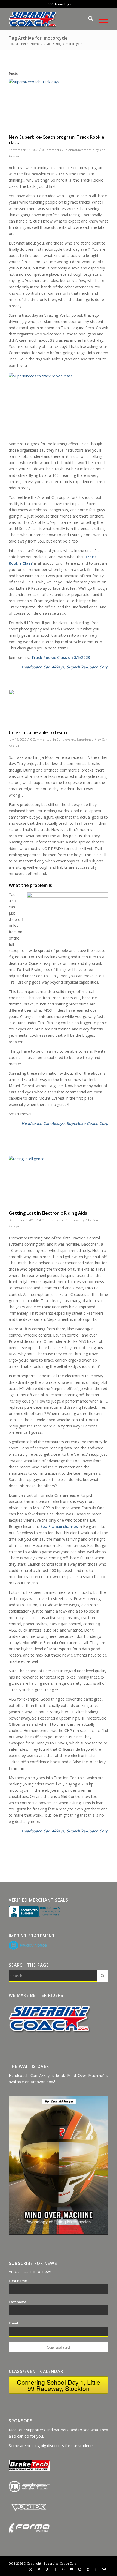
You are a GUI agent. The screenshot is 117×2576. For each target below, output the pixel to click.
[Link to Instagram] (80, 2569)
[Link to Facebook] (55, 2569)
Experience (85, 739)
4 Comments (49, 1220)
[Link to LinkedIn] (96, 2569)
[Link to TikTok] (47, 2569)
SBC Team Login (60, 4)
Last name (18, 2302)
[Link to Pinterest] (39, 2569)
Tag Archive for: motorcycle (38, 38)
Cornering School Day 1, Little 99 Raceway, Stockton (59, 2385)
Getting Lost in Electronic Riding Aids (48, 1213)
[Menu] (101, 19)
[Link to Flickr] (63, 2569)
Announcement (80, 150)
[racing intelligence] (59, 1182)
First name (18, 2281)
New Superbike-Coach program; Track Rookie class (56, 140)
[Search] (88, 19)
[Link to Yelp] (88, 2569)
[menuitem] (60, 4)
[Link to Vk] (104, 2569)
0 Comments (51, 150)
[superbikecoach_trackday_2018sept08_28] (59, 105)
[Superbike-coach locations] (48, 19)
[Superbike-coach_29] (59, 708)
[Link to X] (31, 2569)
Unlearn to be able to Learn (38, 732)
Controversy (66, 739)
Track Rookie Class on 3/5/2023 (61, 657)
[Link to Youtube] (72, 2569)
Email (13, 2323)
